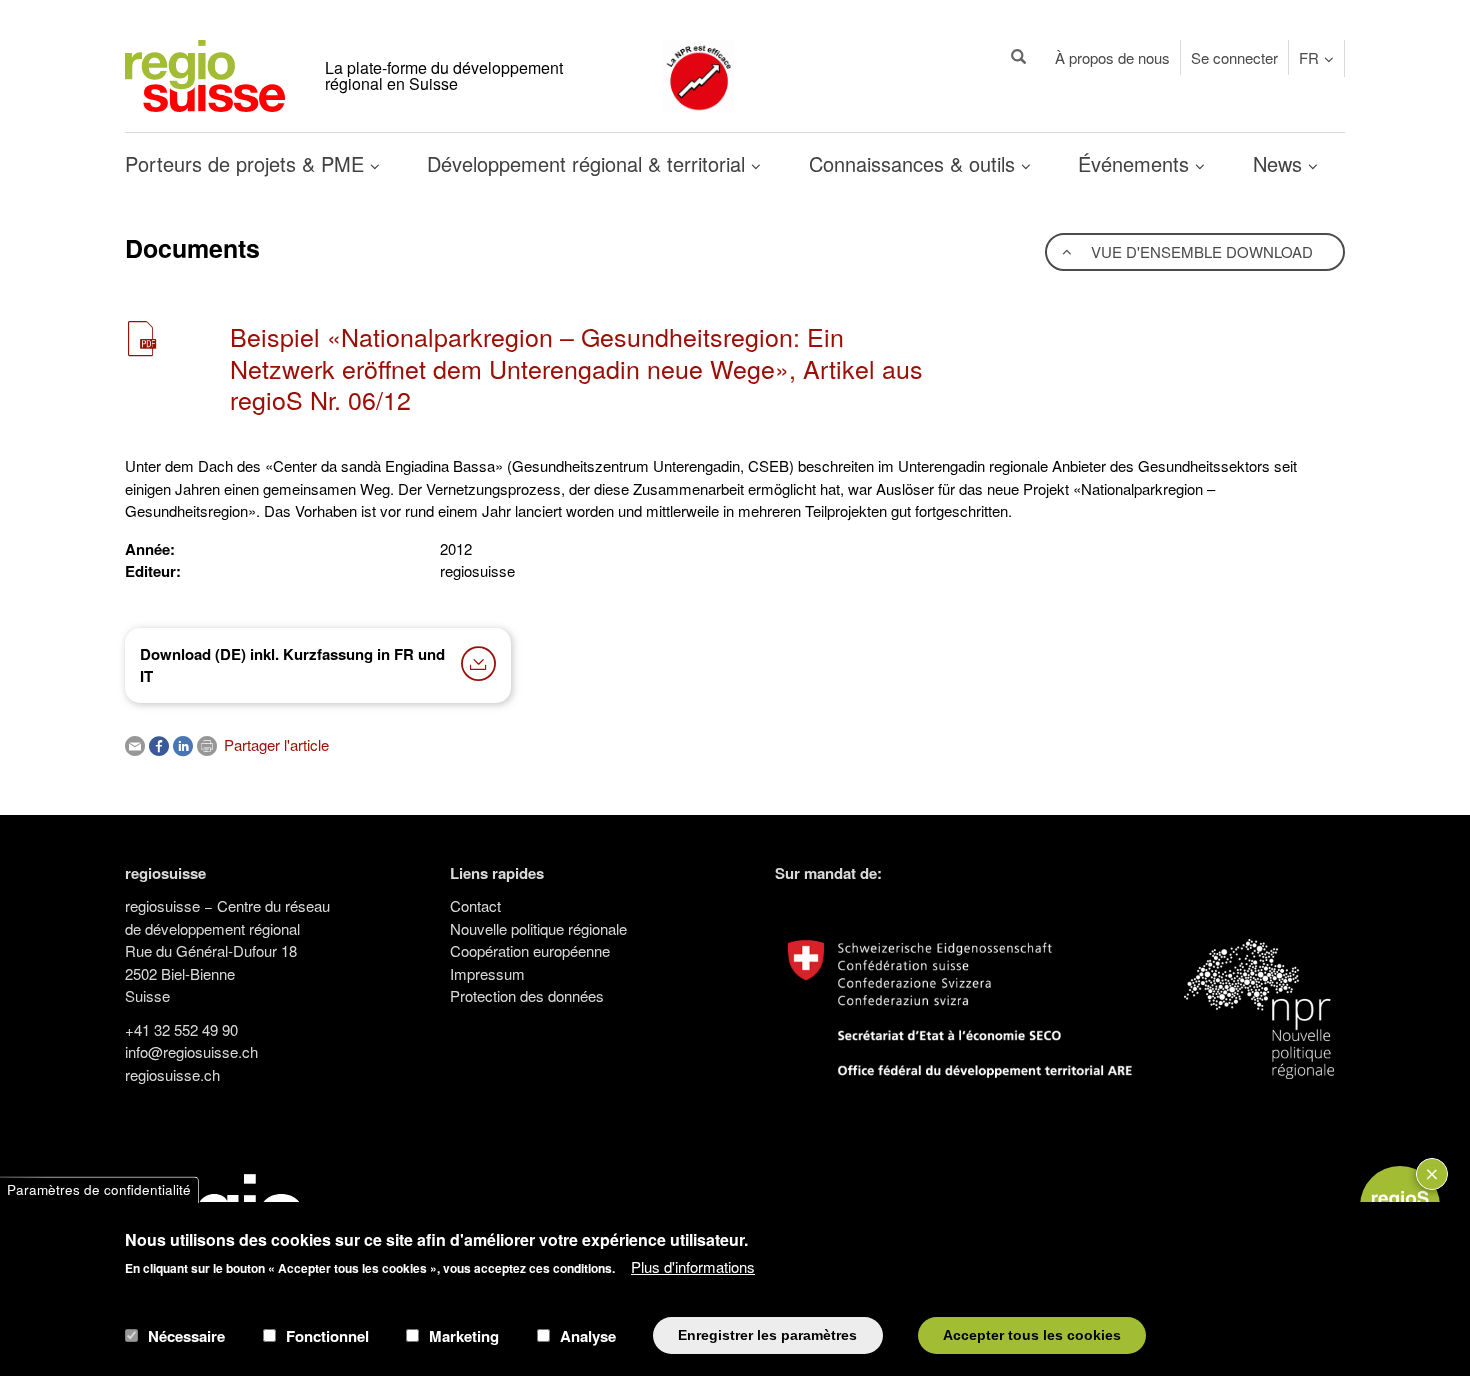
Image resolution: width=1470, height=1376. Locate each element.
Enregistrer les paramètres (767, 1334)
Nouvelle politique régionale (538, 928)
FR (1309, 57)
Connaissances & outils (915, 163)
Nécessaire (186, 1335)
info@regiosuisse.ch (191, 1051)
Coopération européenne (530, 950)
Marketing (464, 1335)
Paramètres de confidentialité (99, 1189)
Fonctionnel (327, 1335)
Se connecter (1234, 57)
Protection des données (527, 995)
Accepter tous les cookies (1032, 1334)
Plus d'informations (693, 1266)
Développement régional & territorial (589, 163)
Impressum (487, 973)
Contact (475, 905)
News (1280, 163)
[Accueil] (205, 73)
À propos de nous (1112, 57)
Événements (1136, 163)
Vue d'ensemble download (1200, 251)
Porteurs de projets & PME (247, 163)
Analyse (588, 1335)
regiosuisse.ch (172, 1074)
